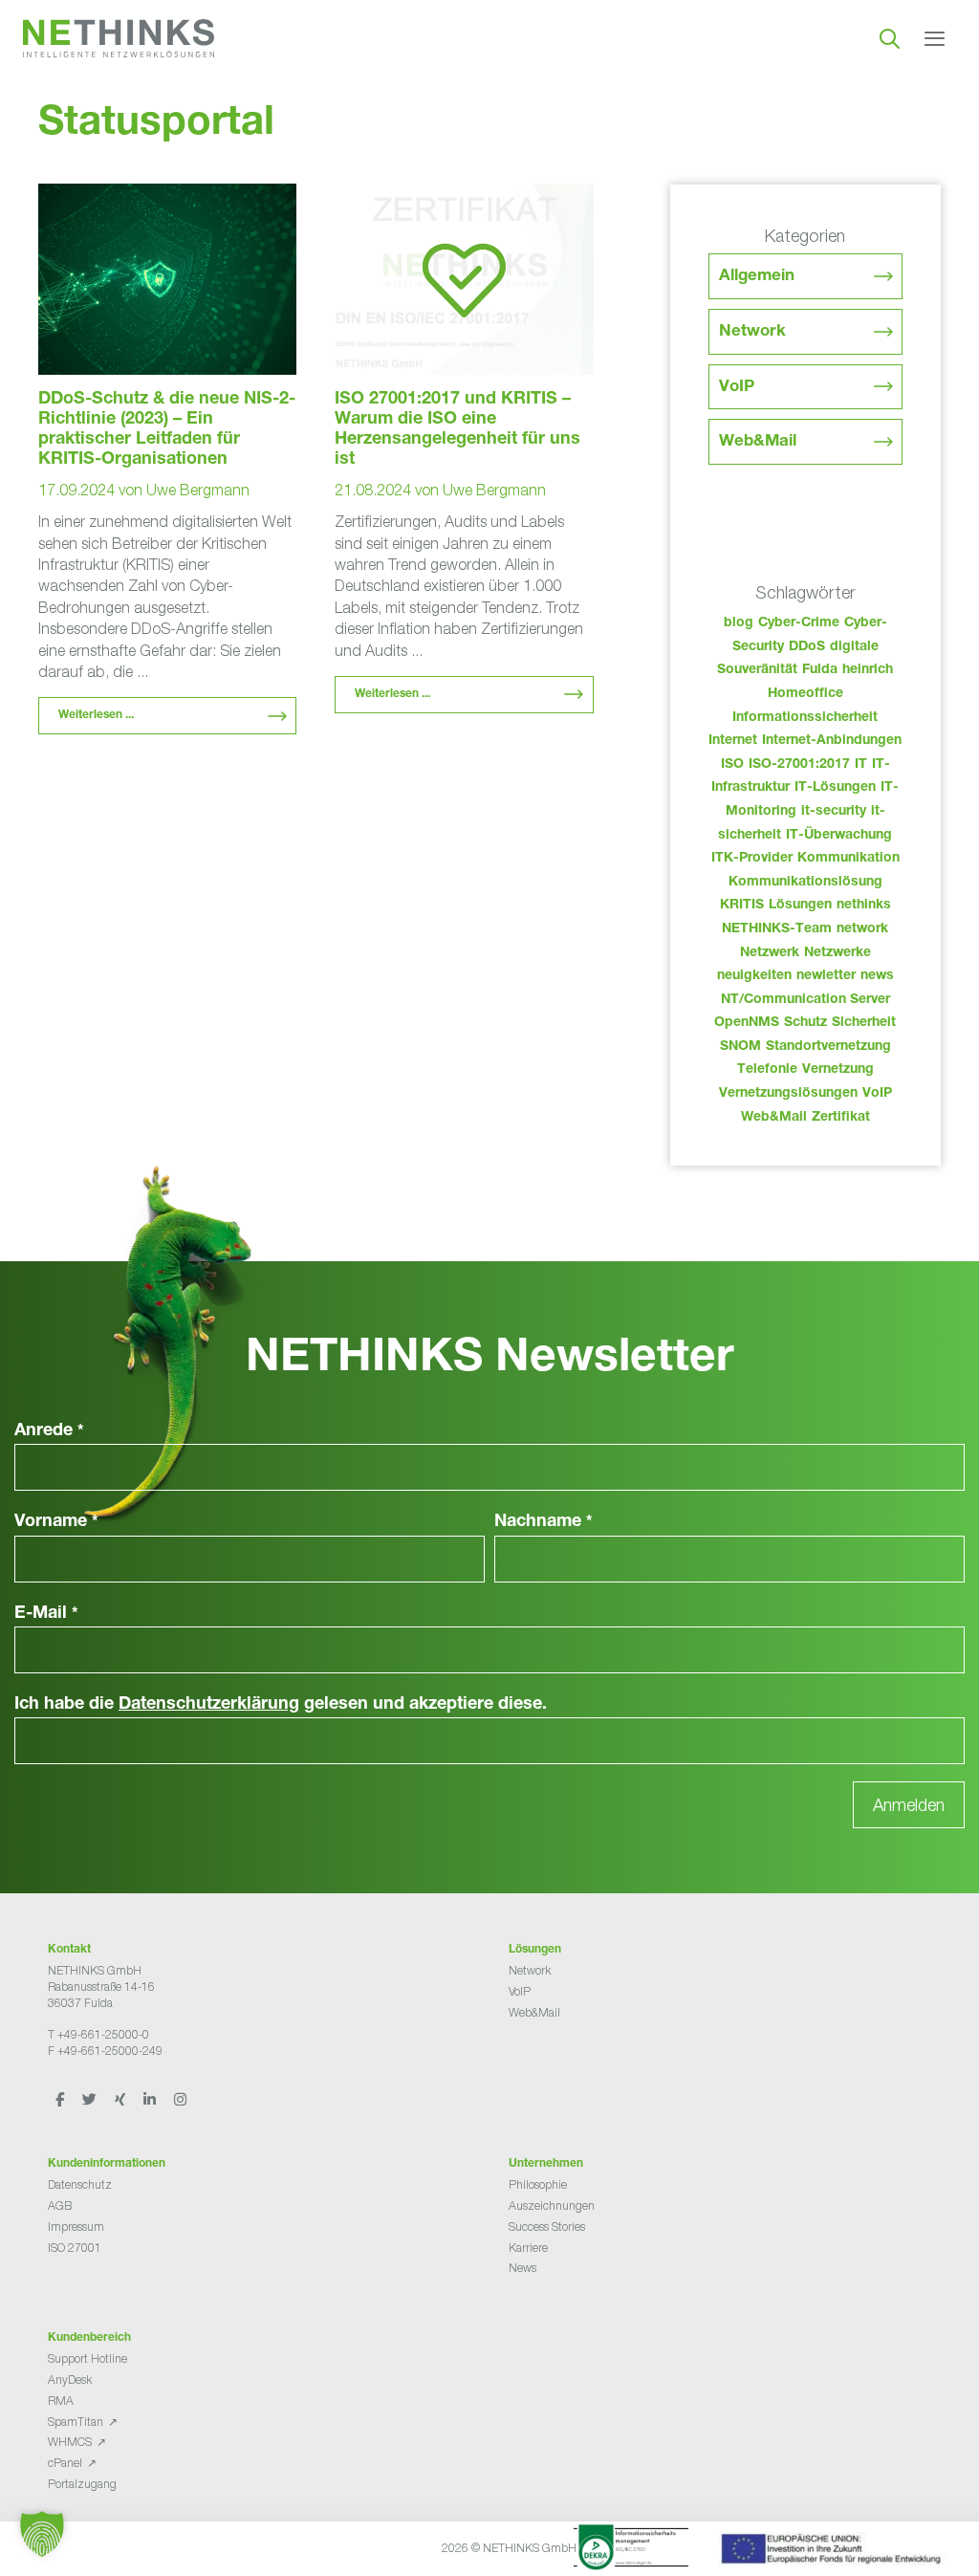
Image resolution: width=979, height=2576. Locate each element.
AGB (60, 2205)
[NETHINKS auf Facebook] (61, 2098)
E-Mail (46, 1614)
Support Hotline (87, 2358)
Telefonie (767, 1070)
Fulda (820, 670)
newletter (826, 976)
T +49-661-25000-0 (98, 2034)
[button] (42, 2534)
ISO (732, 765)
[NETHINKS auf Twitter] (91, 2098)
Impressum (76, 2227)
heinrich (868, 670)
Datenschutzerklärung (209, 1705)
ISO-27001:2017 (799, 765)
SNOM (740, 1047)
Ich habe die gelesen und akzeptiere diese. (281, 1705)
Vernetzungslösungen (788, 1094)
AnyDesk (70, 2380)
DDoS (807, 647)
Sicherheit (864, 1023)
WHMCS (70, 2442)
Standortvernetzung (828, 1047)
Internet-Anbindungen (832, 741)
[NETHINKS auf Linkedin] (151, 2098)
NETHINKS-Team (777, 929)
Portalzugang (82, 2484)
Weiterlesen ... (96, 715)
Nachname (544, 1522)
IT (861, 765)
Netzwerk (770, 953)
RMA (61, 2401)
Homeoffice (805, 694)
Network (752, 332)
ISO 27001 (75, 2248)
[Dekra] (631, 2550)
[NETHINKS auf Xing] (121, 2098)
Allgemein (757, 277)
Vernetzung (838, 1070)
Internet (733, 741)
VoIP (737, 388)
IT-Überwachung (839, 836)
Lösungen (800, 906)
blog (739, 623)
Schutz (805, 1023)
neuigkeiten (754, 976)
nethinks (864, 906)
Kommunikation (848, 859)
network (862, 929)
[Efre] (834, 2552)
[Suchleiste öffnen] (890, 38)
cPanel (65, 2463)
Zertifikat (841, 1118)
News (522, 2268)
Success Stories (547, 2227)
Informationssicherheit (805, 718)
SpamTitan (76, 2422)
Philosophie (538, 2184)
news (877, 976)
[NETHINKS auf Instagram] (180, 2098)
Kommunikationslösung (805, 883)
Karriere (528, 2248)
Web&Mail (758, 442)
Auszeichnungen (552, 2205)
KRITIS (742, 906)
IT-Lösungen (835, 788)
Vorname (56, 1522)
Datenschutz (80, 2184)
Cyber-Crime (799, 623)
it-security (834, 812)
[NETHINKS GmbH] (119, 38)
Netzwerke (838, 953)
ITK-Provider (752, 859)
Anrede (49, 1431)
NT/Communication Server (805, 1000)
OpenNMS (747, 1023)
